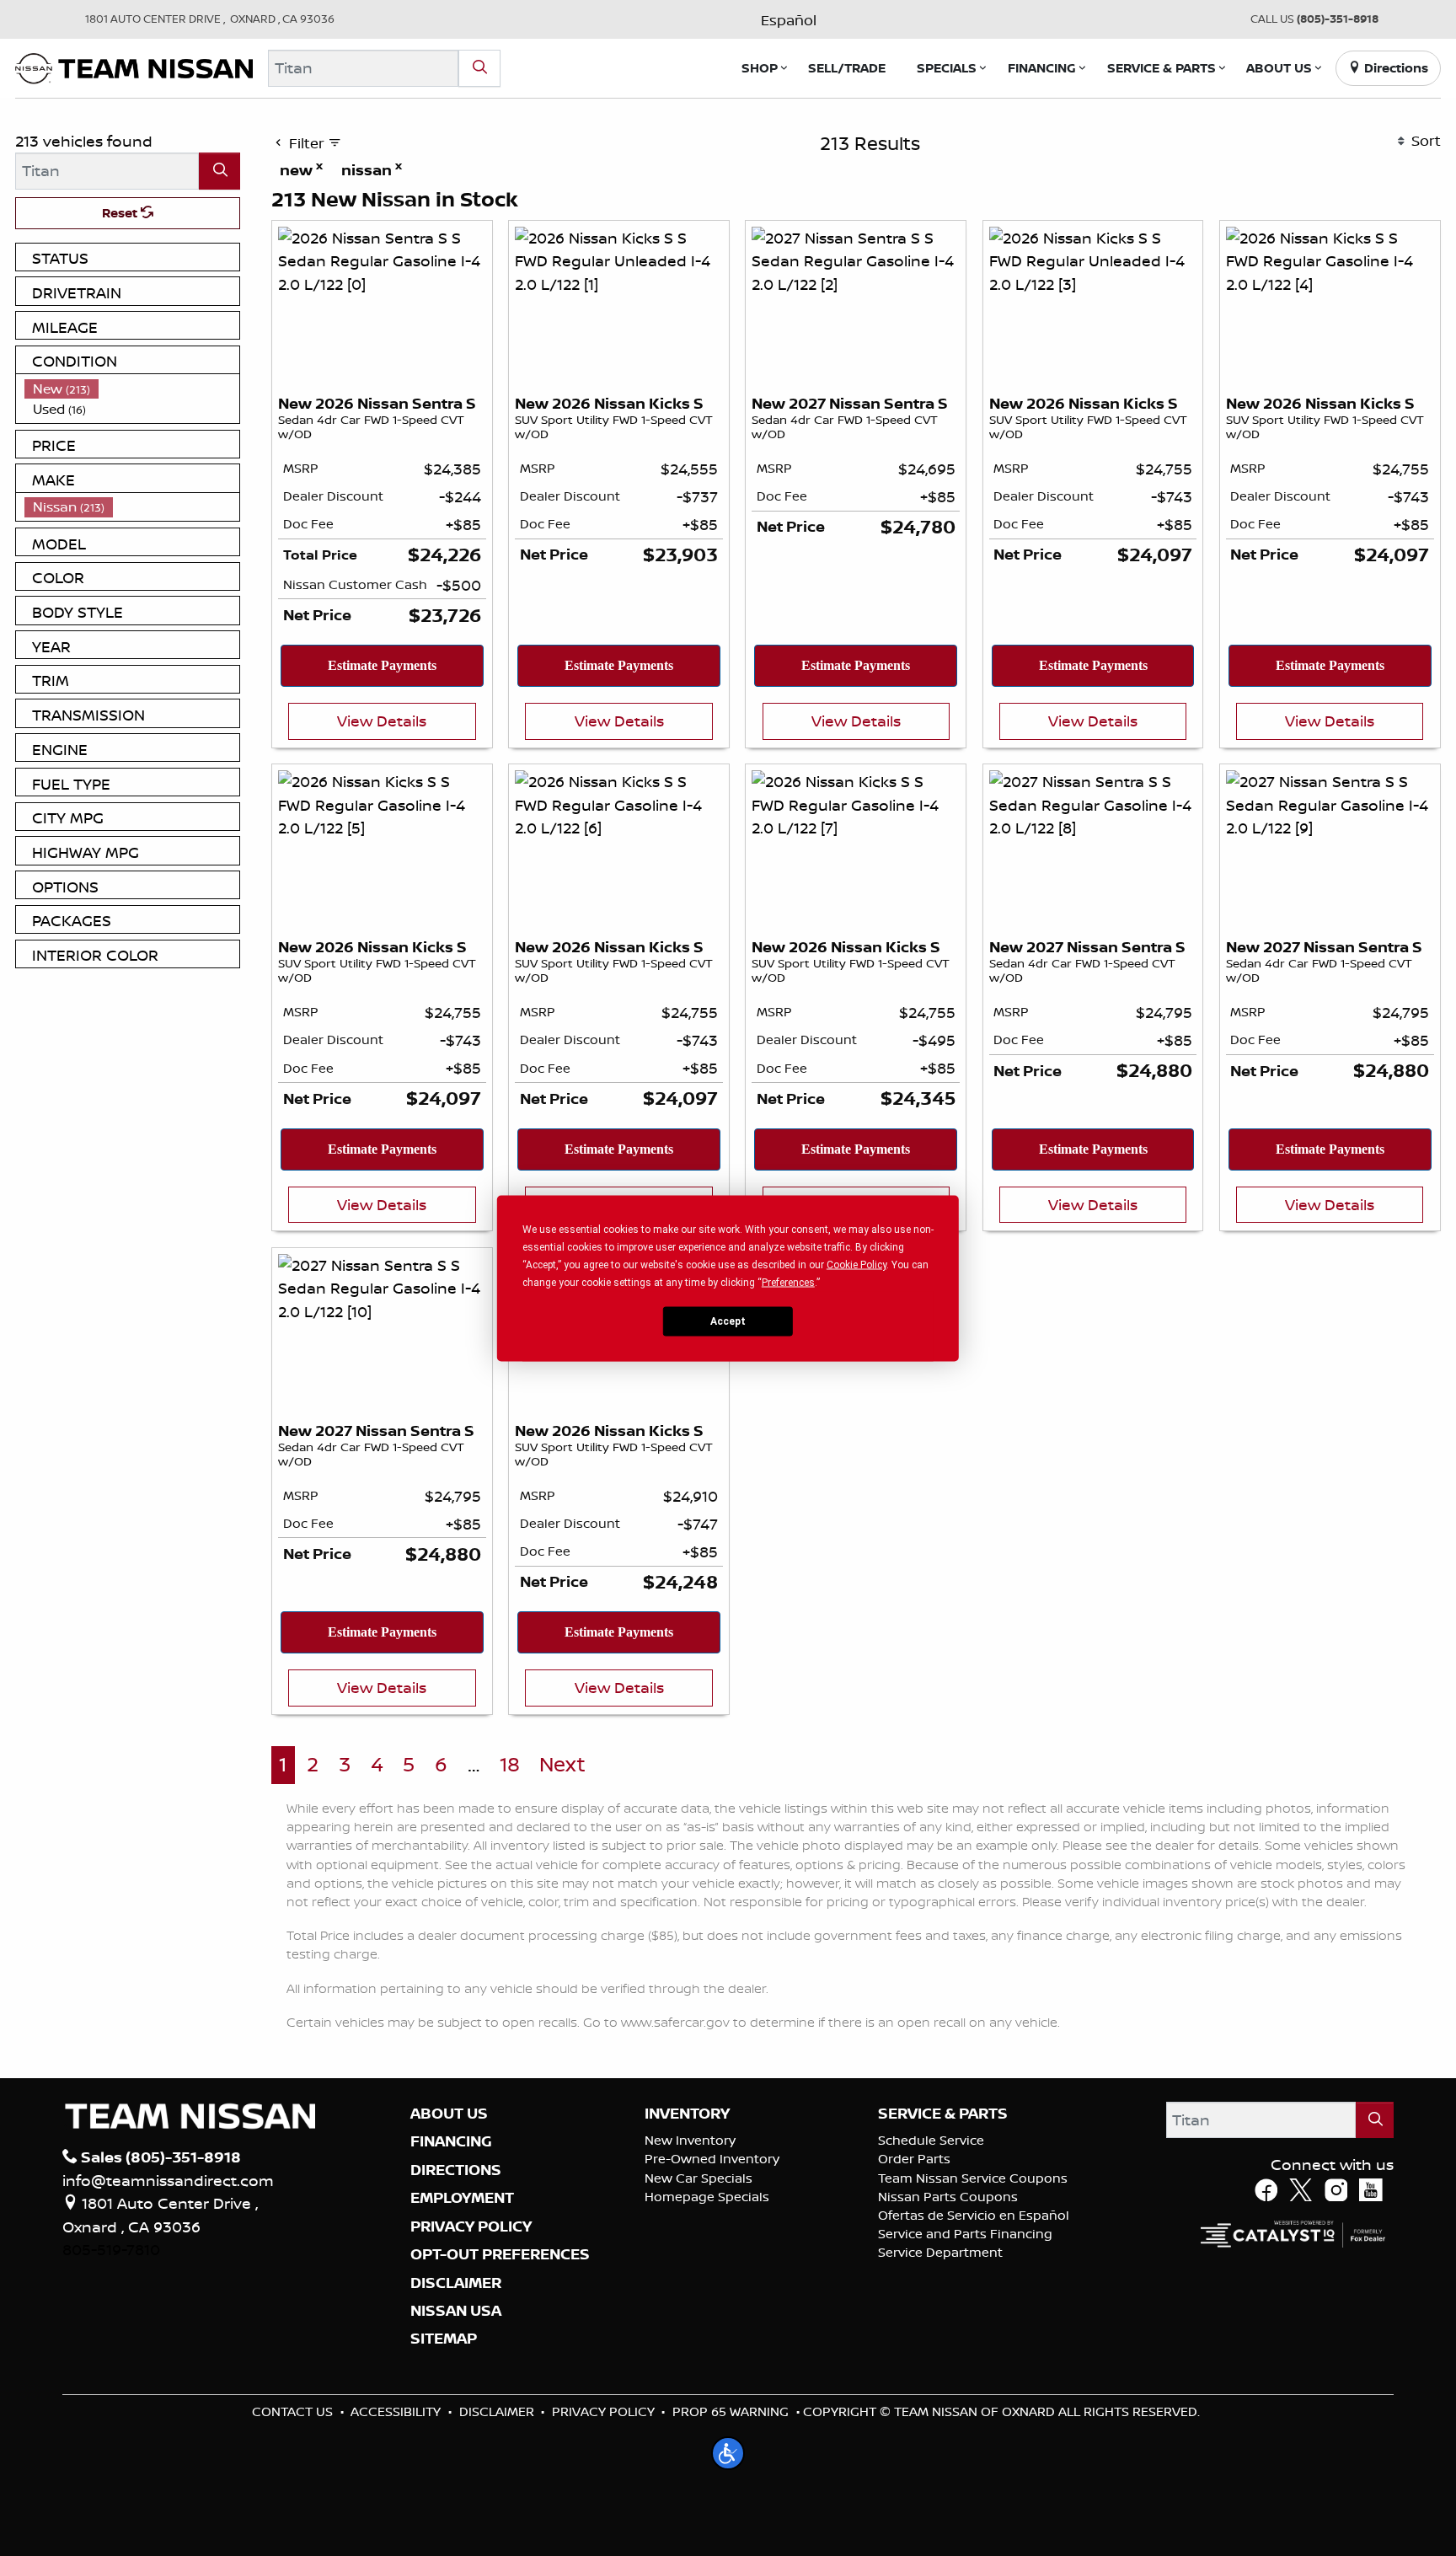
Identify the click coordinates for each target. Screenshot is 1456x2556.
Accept (728, 1321)
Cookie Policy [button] (856, 1264)
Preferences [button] (788, 1282)
